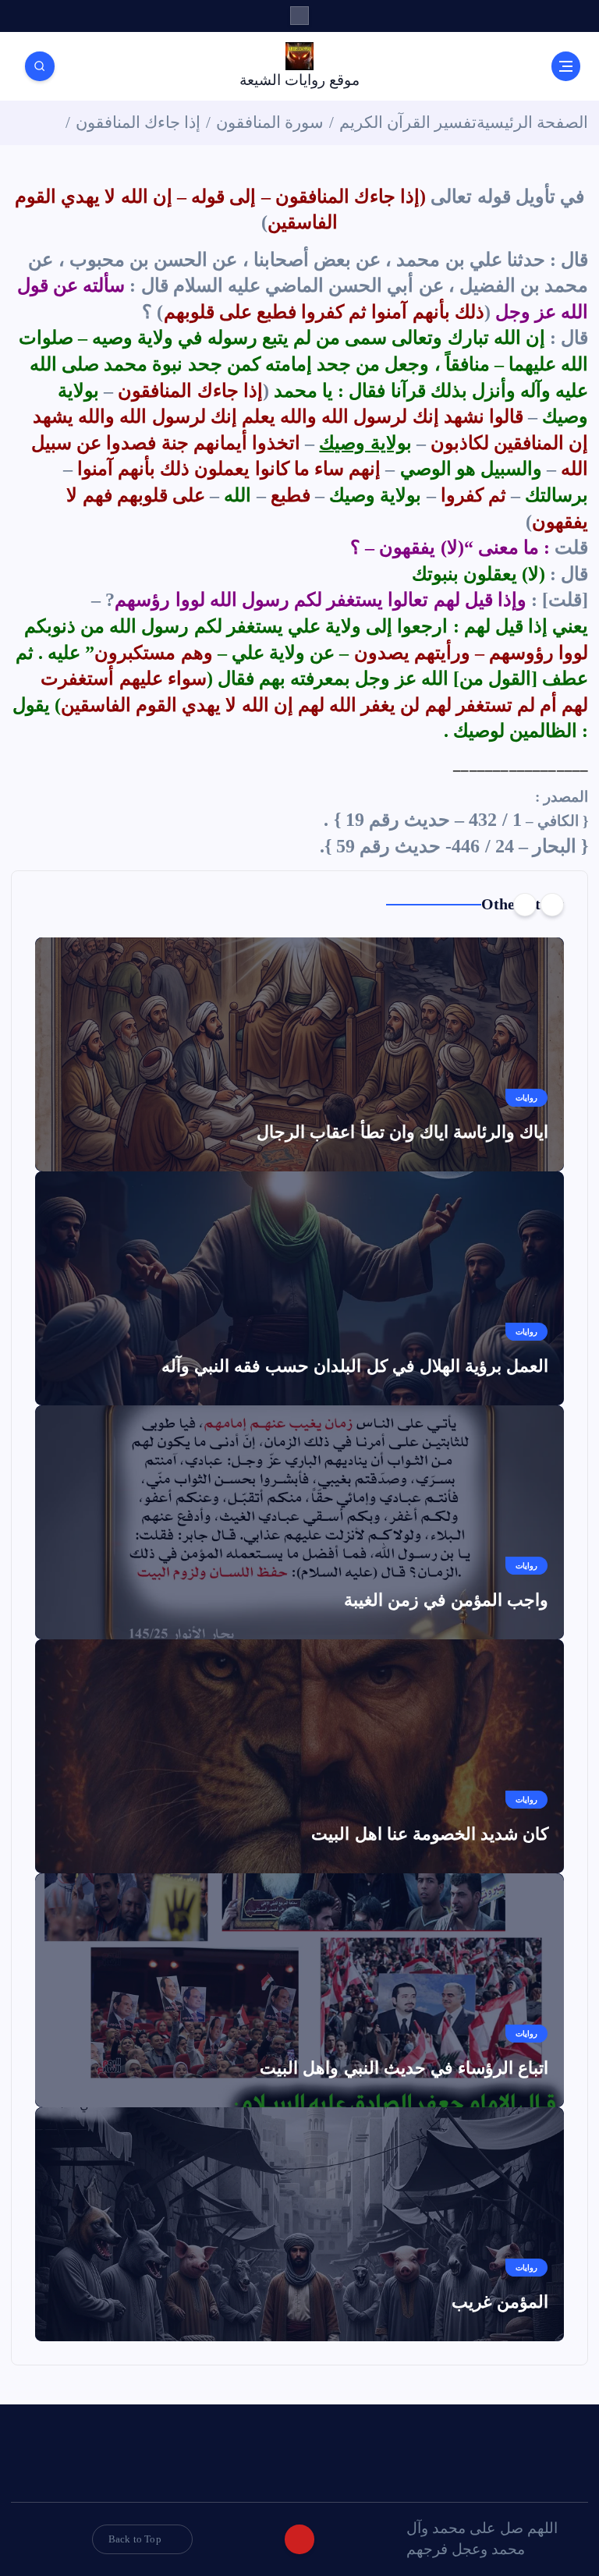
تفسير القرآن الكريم (408, 122)
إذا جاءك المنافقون (138, 122)
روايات (526, 1098)
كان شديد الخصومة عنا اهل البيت (430, 1834)
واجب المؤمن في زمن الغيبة (447, 1600)
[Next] (525, 905)
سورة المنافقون (270, 122)
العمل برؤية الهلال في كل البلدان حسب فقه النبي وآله (355, 1366)
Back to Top (135, 2539)
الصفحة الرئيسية (532, 122)
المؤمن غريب (500, 2302)
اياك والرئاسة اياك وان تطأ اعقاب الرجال (402, 1132)
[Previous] (552, 905)
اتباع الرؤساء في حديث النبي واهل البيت (404, 2068)
